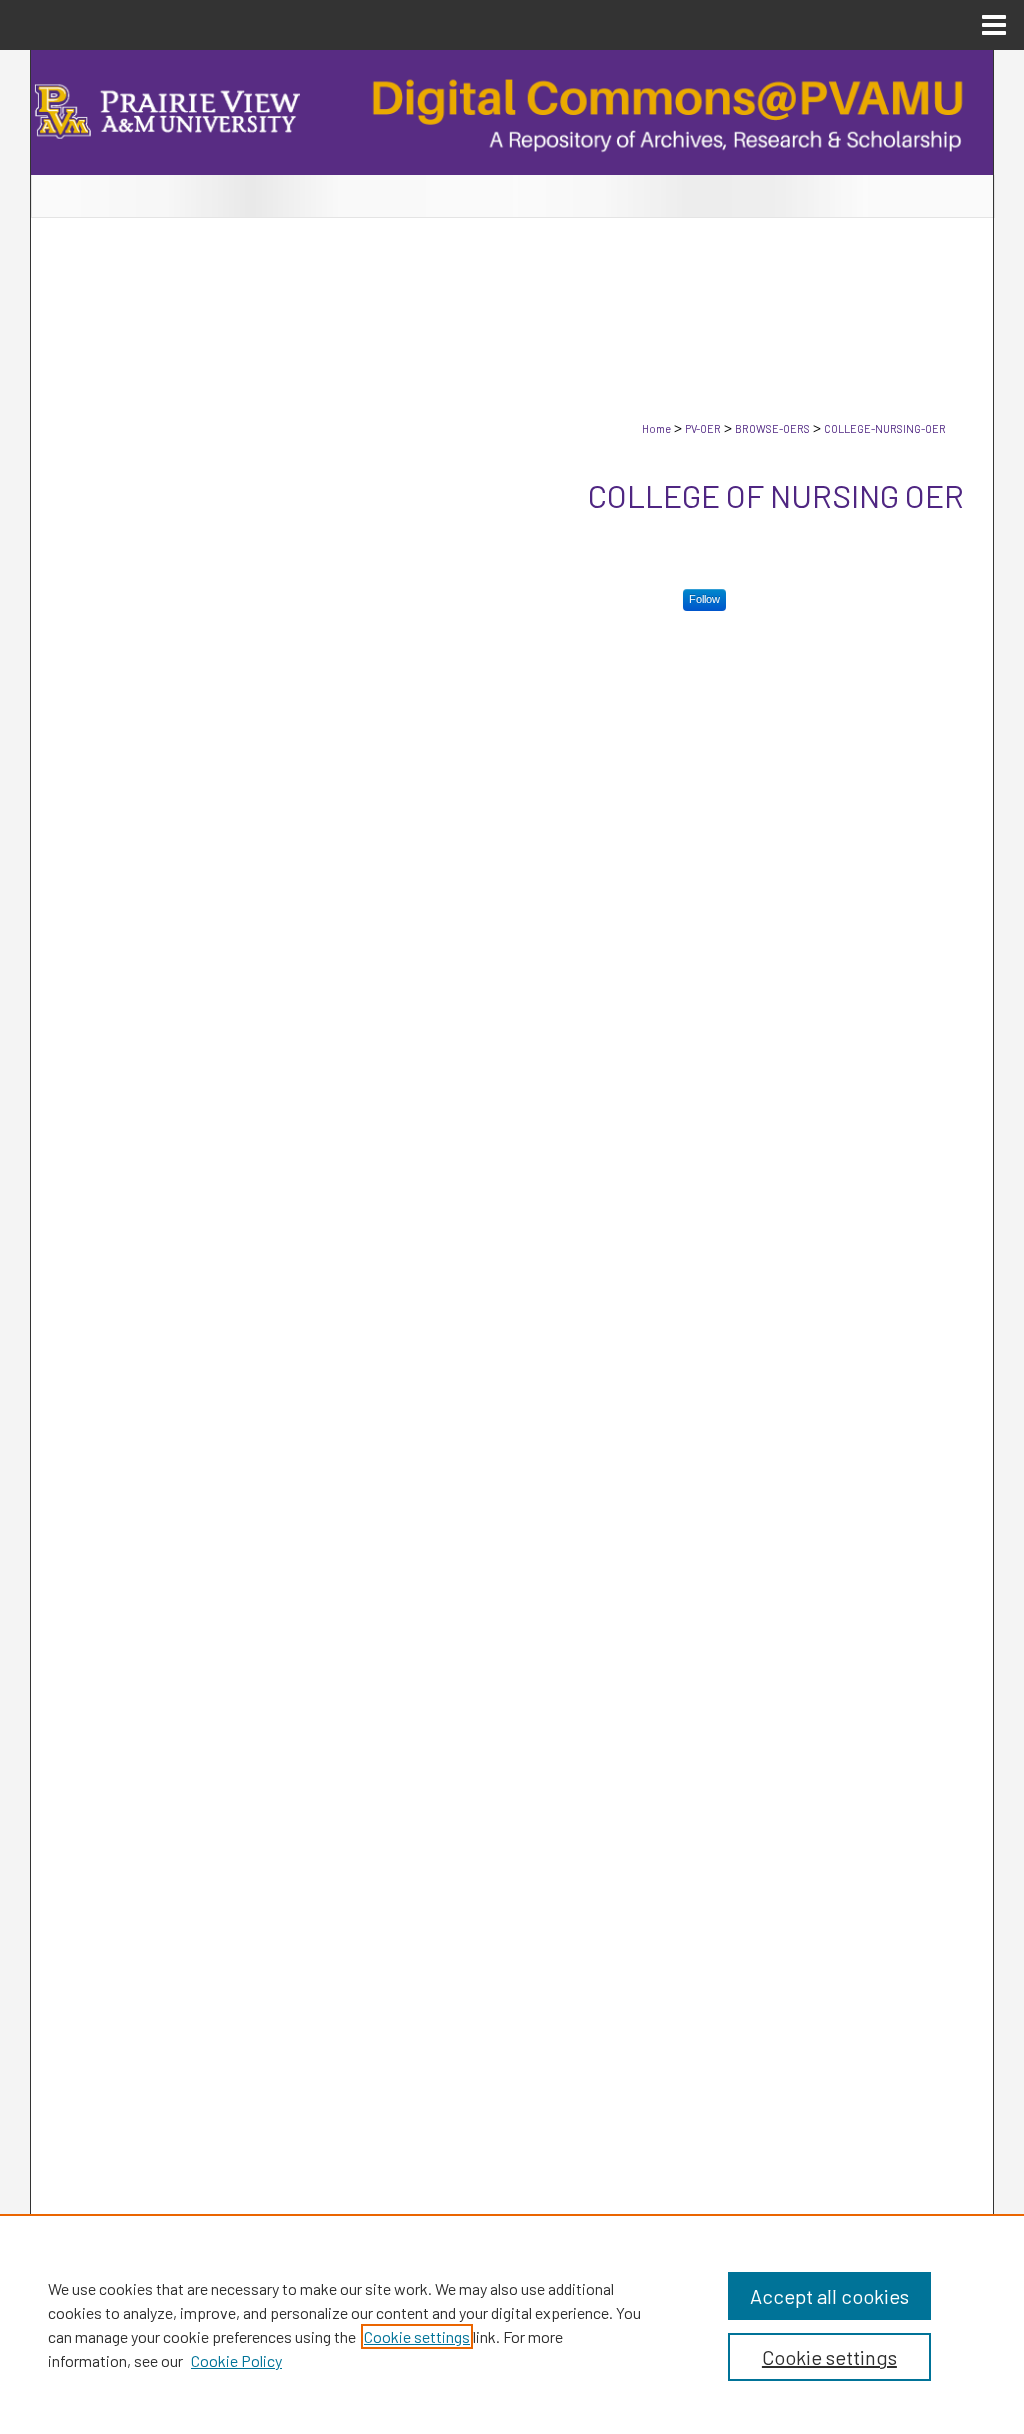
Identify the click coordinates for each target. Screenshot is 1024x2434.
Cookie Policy (236, 2360)
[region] (512, 2324)
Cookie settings (417, 2336)
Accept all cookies (829, 2296)
